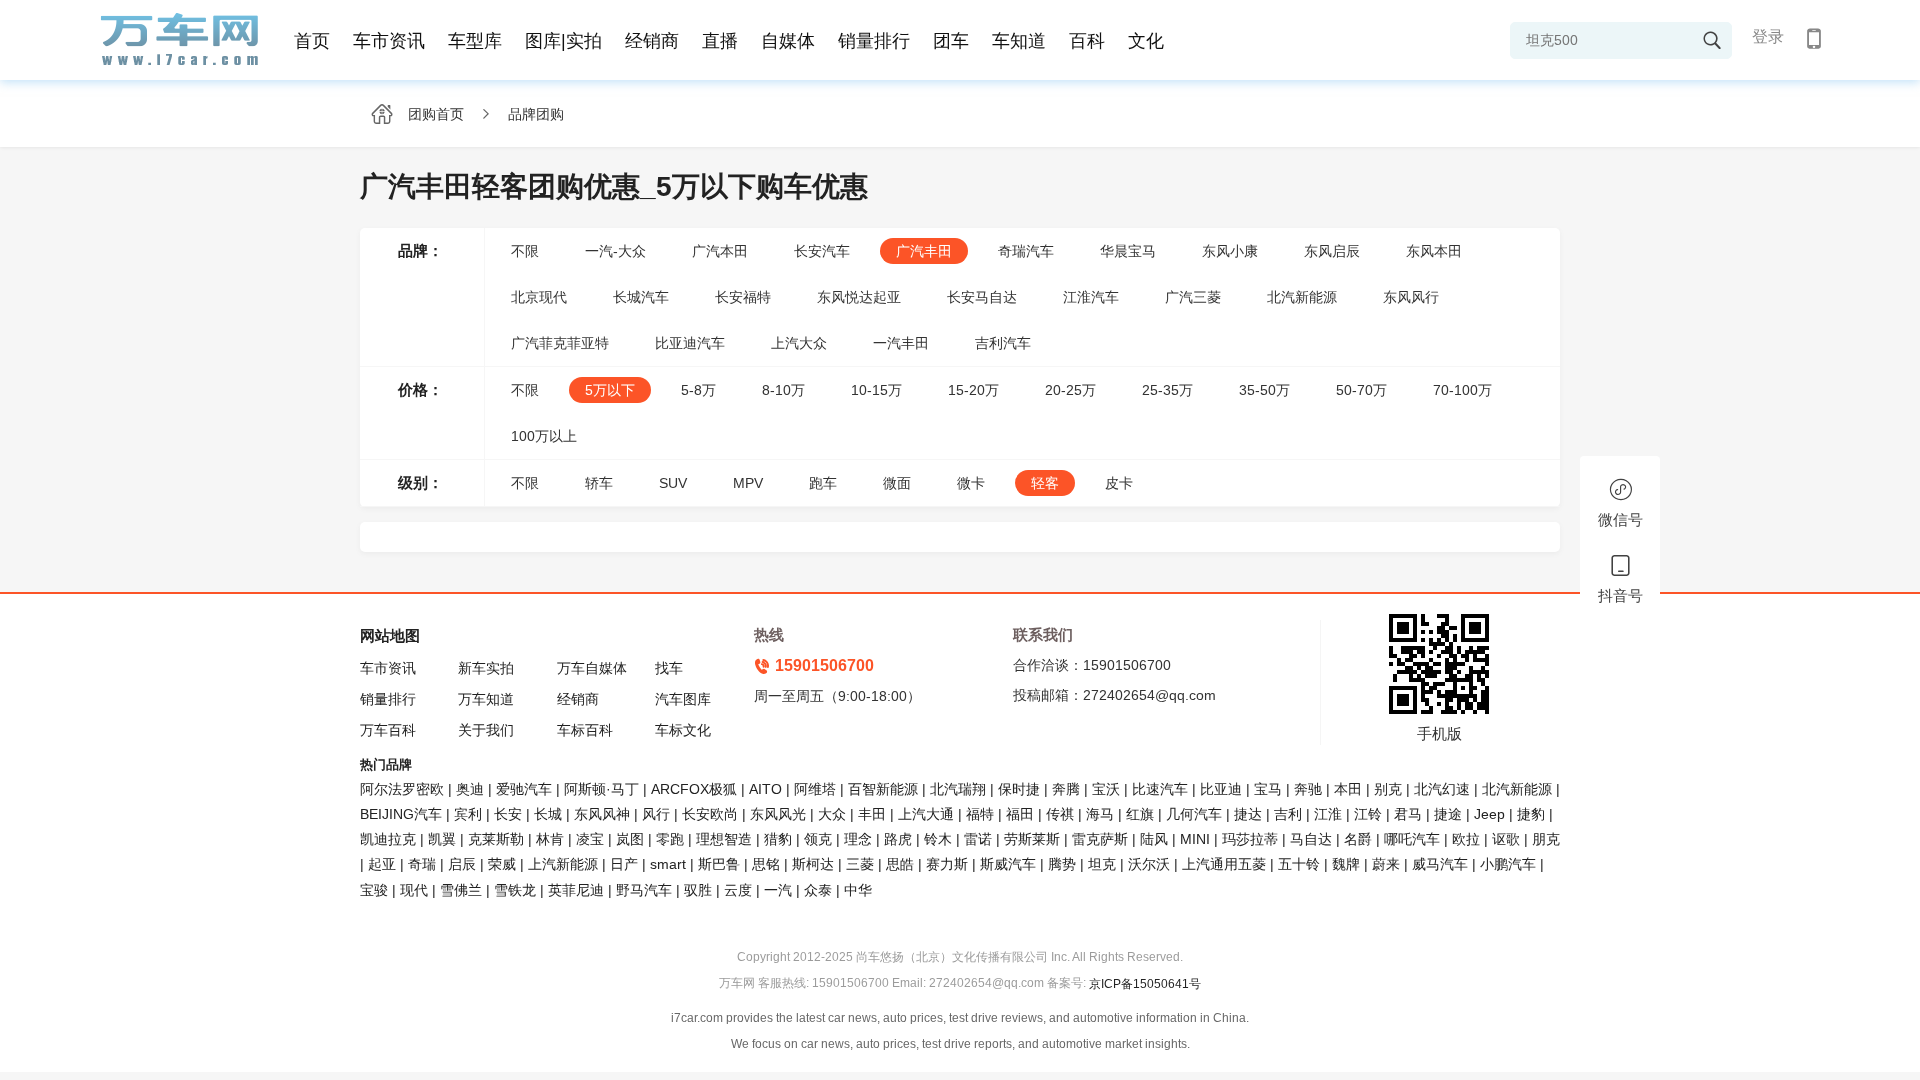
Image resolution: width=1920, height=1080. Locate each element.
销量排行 (874, 41)
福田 (1020, 814)
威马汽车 (1440, 864)
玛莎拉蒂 (1250, 839)
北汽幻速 (1442, 789)
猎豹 (778, 839)
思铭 (766, 864)
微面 (897, 483)
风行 (656, 814)
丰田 (872, 814)
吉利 (1288, 814)
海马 (1100, 814)
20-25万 (1070, 390)
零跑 (670, 839)
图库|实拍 (563, 41)
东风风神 (602, 814)
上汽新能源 (563, 864)
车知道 (1019, 41)
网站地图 (390, 635)
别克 (1388, 789)
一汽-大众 (615, 251)
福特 (980, 814)
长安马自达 (982, 297)
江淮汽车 (1091, 297)
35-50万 (1264, 390)
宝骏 (374, 890)
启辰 (462, 864)
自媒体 (788, 41)
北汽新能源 (1302, 297)
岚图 (630, 839)
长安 (508, 814)
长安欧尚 (710, 814)
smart (668, 864)
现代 (414, 890)
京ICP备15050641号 (1145, 984)
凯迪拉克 (388, 839)
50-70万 (1361, 390)
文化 (1146, 41)
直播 (720, 41)
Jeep (1489, 814)
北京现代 (539, 297)
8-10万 (783, 390)
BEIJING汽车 (401, 814)
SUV (673, 483)
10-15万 (876, 390)
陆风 (1154, 839)
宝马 (1268, 789)
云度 (738, 890)
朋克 (1546, 839)
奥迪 (470, 789)
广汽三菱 (1193, 297)
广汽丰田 (924, 251)
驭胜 (698, 890)
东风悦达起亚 (859, 297)
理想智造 (724, 839)
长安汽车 (822, 251)
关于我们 (486, 730)
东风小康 (1230, 251)
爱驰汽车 (524, 789)
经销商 (652, 41)
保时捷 (1019, 789)
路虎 (898, 839)
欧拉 (1466, 839)
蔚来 (1386, 864)
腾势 (1062, 864)
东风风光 (778, 814)
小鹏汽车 (1508, 864)
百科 (1087, 41)
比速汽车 (1160, 789)
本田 (1348, 789)
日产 (624, 864)
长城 (548, 814)
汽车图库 (683, 699)
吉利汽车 (1003, 343)
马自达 (1311, 839)
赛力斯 (947, 864)
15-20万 (973, 390)
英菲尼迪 (576, 890)
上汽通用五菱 (1224, 864)
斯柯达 (813, 864)
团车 (951, 41)
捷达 (1248, 814)
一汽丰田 (901, 343)
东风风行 (1411, 297)
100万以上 (544, 436)
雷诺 (978, 839)
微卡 (971, 483)
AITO (765, 789)
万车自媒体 (592, 668)
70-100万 (1462, 390)
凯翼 (442, 839)
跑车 (823, 483)
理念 (858, 839)
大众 (832, 814)
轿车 (599, 483)
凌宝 (590, 839)
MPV (748, 483)
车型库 (475, 41)
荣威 (502, 864)
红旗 (1140, 814)
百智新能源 (883, 789)
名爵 (1358, 839)
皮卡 (1119, 483)
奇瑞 (422, 864)
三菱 (860, 864)
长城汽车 (641, 297)
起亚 (382, 864)
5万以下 (610, 390)
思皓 (900, 864)
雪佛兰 (461, 890)
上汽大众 (799, 343)
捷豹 (1531, 814)
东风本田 (1434, 251)
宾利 (468, 814)
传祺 (1060, 814)
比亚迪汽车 (690, 343)
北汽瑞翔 (958, 789)
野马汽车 (644, 890)
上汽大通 (926, 814)
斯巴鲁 (719, 864)
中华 (858, 890)
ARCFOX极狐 (694, 789)
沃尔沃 (1149, 864)
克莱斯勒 (496, 839)
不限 (525, 251)
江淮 (1328, 814)
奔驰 (1308, 789)
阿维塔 (815, 789)
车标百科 (585, 730)
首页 (312, 41)
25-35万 (1167, 390)
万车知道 (486, 699)
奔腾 (1066, 789)
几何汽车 (1194, 814)
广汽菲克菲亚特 (560, 343)
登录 (1768, 36)
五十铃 (1299, 864)
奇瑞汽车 (1026, 251)
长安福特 (743, 297)
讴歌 (1506, 839)
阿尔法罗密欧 (404, 789)
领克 (818, 839)
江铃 (1368, 814)
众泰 (818, 890)
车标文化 (683, 730)
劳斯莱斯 (1032, 839)
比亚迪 (1221, 789)
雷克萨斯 (1100, 839)
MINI (1195, 839)
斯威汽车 (1008, 864)
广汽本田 (720, 251)
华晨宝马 (1128, 251)
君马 (1408, 814)
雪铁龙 (515, 890)
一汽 (778, 890)
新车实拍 (486, 668)
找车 (669, 668)
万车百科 (388, 730)
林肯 (550, 839)
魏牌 (1346, 864)
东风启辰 (1332, 251)
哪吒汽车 (1412, 839)
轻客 (1045, 483)
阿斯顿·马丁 (601, 789)
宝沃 (1106, 789)
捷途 (1448, 814)
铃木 (938, 839)
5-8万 (698, 390)
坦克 (1102, 864)
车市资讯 (389, 41)
